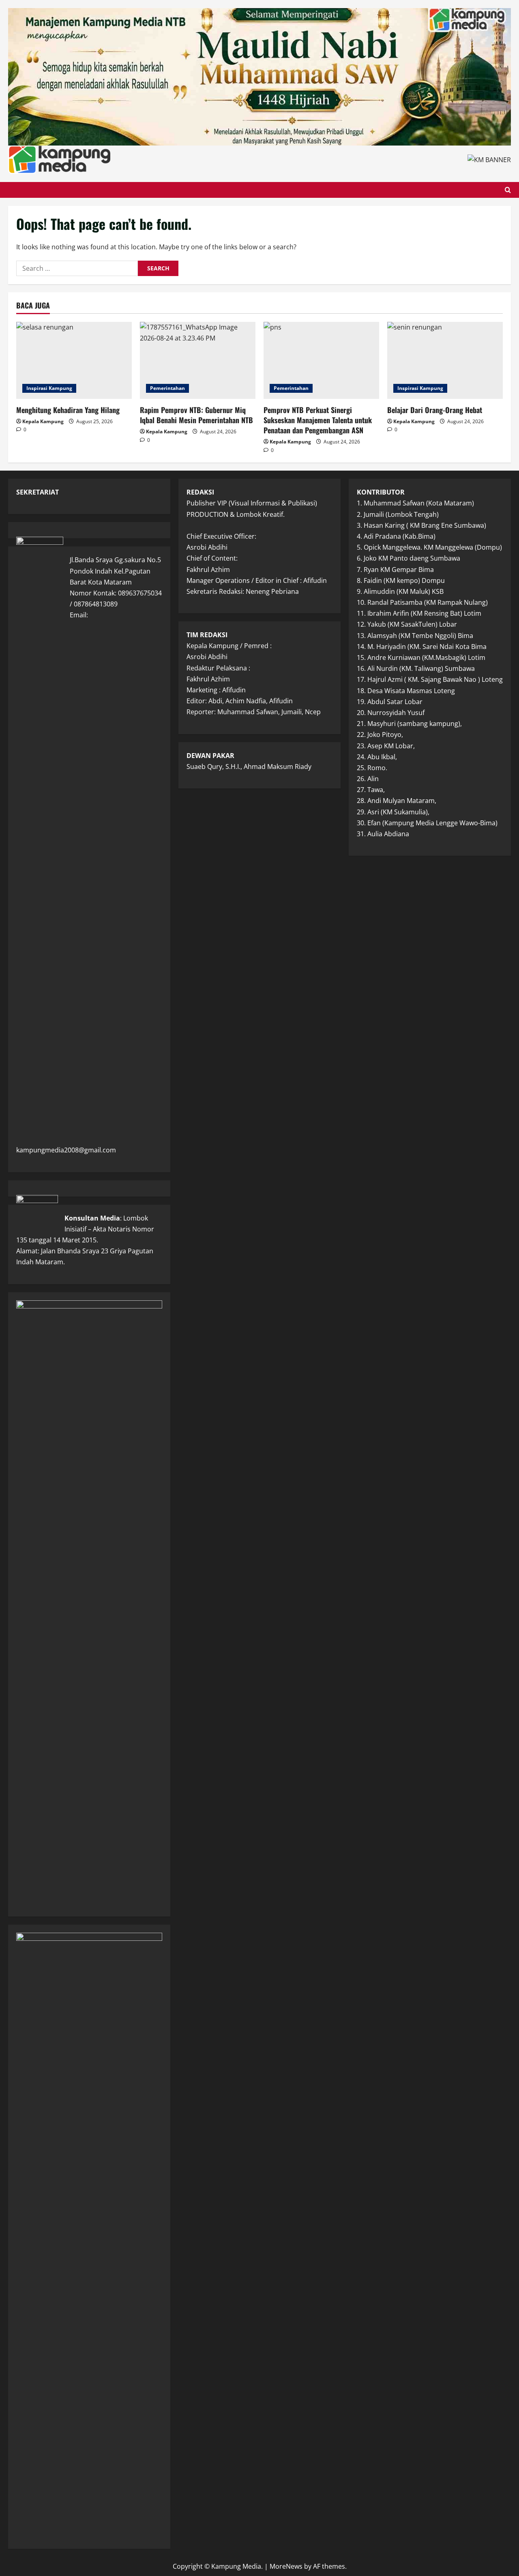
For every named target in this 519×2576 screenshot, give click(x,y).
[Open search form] (508, 190)
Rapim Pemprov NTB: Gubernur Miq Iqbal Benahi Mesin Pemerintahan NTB (196, 415)
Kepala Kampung (43, 421)
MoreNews (286, 2566)
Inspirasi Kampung (49, 388)
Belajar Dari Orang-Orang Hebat (435, 410)
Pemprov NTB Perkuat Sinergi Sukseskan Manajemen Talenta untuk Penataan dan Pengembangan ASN (318, 420)
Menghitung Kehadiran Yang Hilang (68, 410)
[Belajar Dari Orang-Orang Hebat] (445, 360)
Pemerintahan (167, 388)
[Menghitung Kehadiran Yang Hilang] (74, 360)
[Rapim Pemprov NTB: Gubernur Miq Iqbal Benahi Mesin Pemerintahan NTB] (198, 360)
